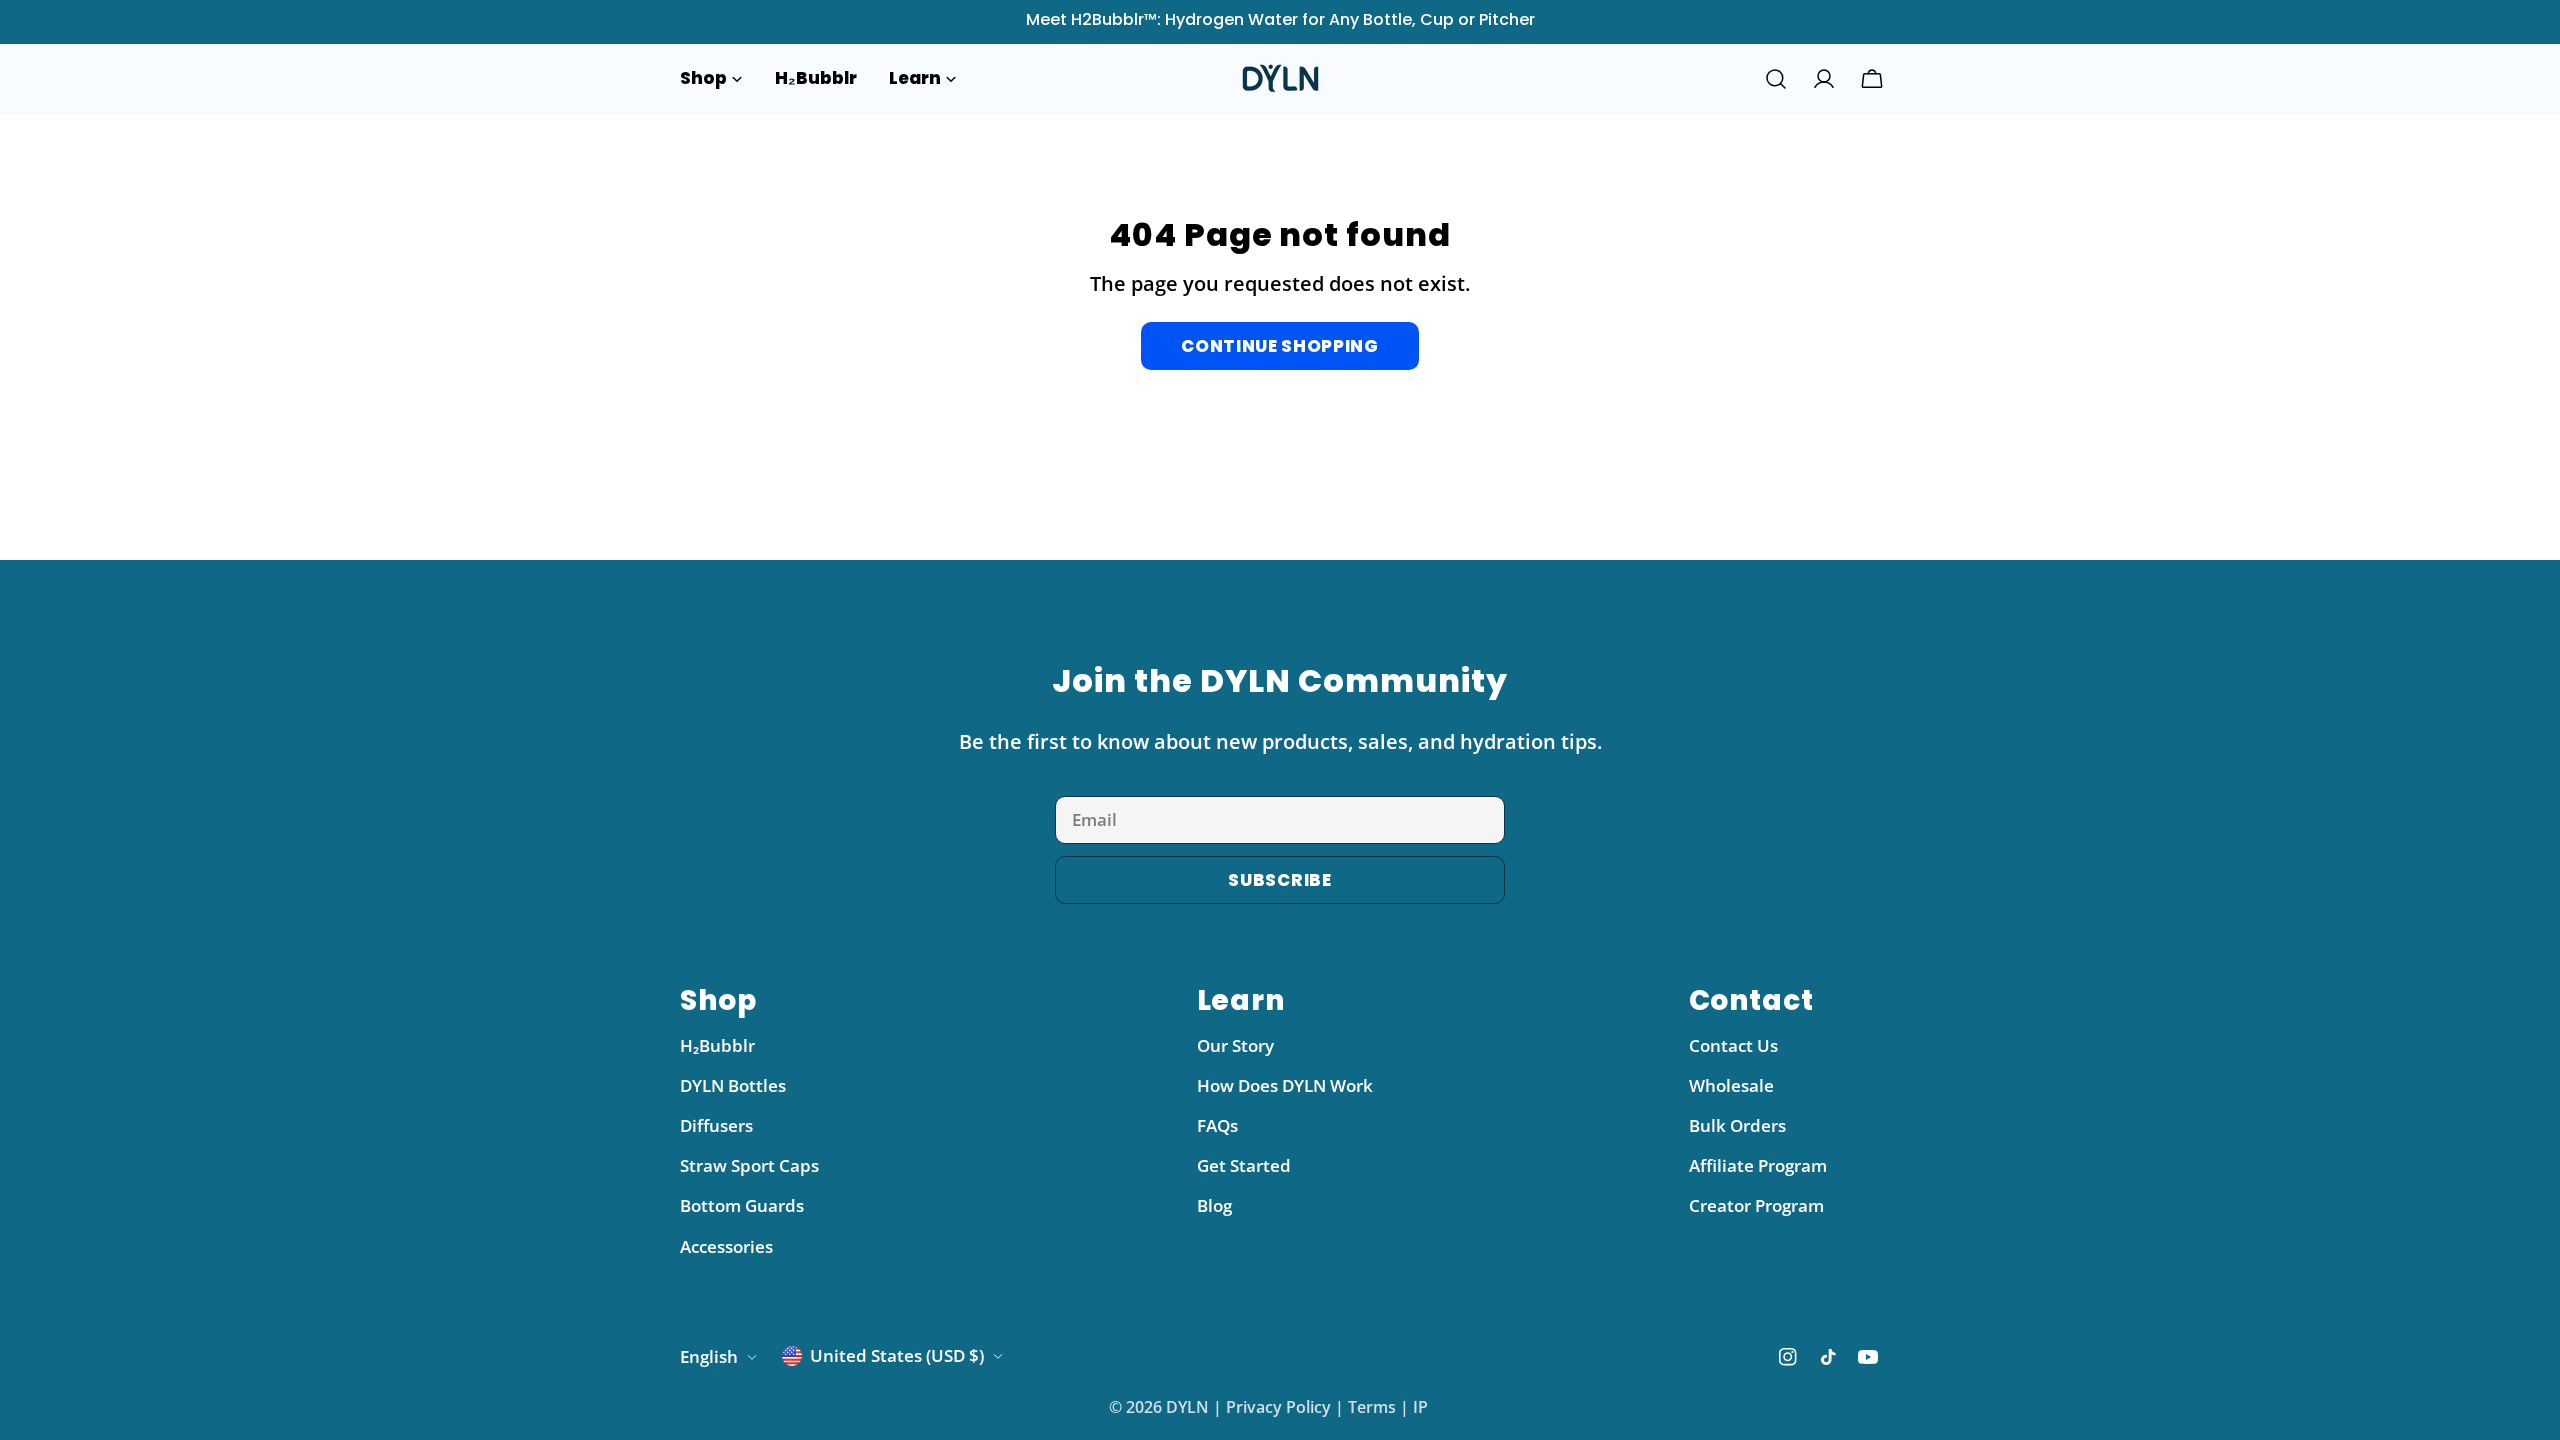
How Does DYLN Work (1285, 1085)
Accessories (726, 1246)
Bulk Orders (1737, 1125)
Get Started (1244, 1165)
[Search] (1776, 79)
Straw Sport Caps (749, 1165)
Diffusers (716, 1125)
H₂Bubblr (717, 1045)
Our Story (1235, 1045)
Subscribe (1279, 880)
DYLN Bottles (733, 1085)
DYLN (1187, 1407)
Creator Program (1756, 1205)
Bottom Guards (742, 1205)
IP (1420, 1407)
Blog (1214, 1205)
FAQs (1217, 1125)
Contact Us (1733, 1045)
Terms (1372, 1407)
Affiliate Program (1758, 1165)
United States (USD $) (897, 1355)
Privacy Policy (1278, 1407)
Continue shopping (1280, 346)
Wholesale (1731, 1085)
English (709, 1356)
